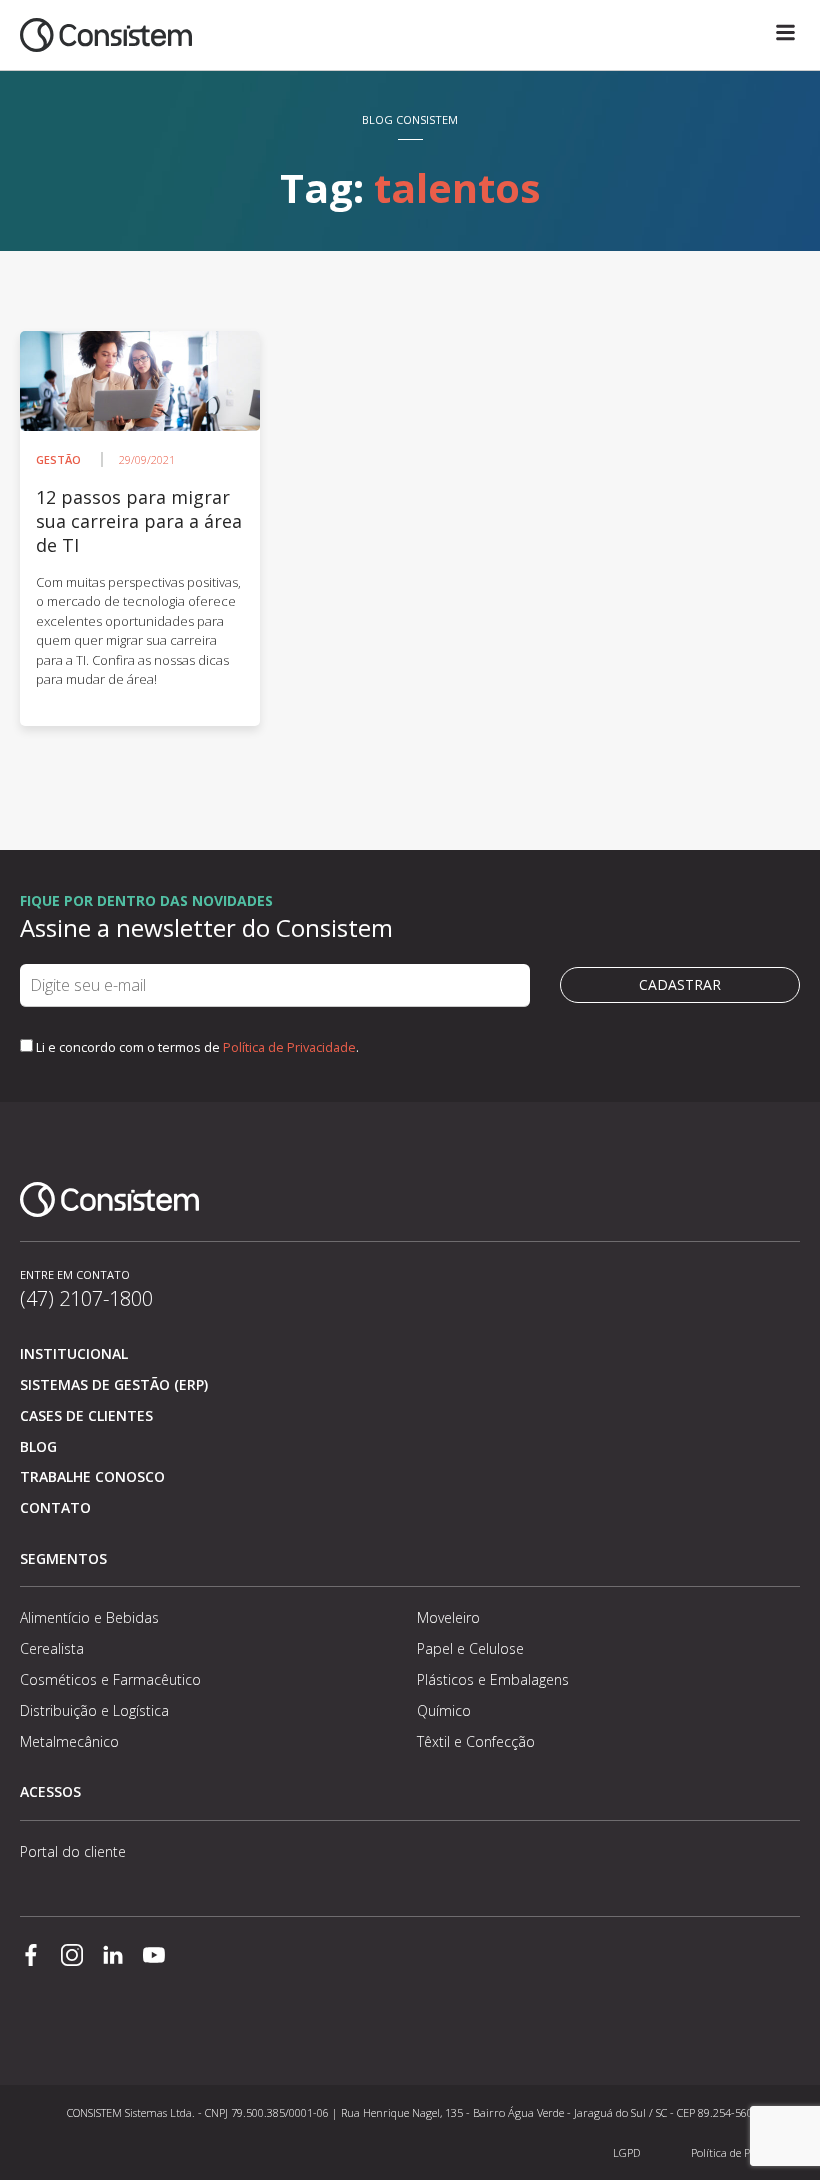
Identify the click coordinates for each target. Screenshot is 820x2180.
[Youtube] (154, 1957)
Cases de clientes (86, 1415)
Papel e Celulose (470, 1648)
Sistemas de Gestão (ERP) (114, 1384)
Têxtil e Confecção (476, 1741)
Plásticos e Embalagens (493, 1679)
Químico (444, 1710)
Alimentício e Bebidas (89, 1617)
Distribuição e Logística (94, 1710)
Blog (38, 1446)
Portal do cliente (73, 1851)
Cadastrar (680, 984)
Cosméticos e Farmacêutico (110, 1679)
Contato (55, 1507)
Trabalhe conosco (92, 1476)
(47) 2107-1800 (86, 1298)
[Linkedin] (113, 1957)
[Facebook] (31, 1957)
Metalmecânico (69, 1741)
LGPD (626, 2152)
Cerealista (52, 1648)
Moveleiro (448, 1617)
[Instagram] (72, 1957)
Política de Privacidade (289, 1047)
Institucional (74, 1353)
